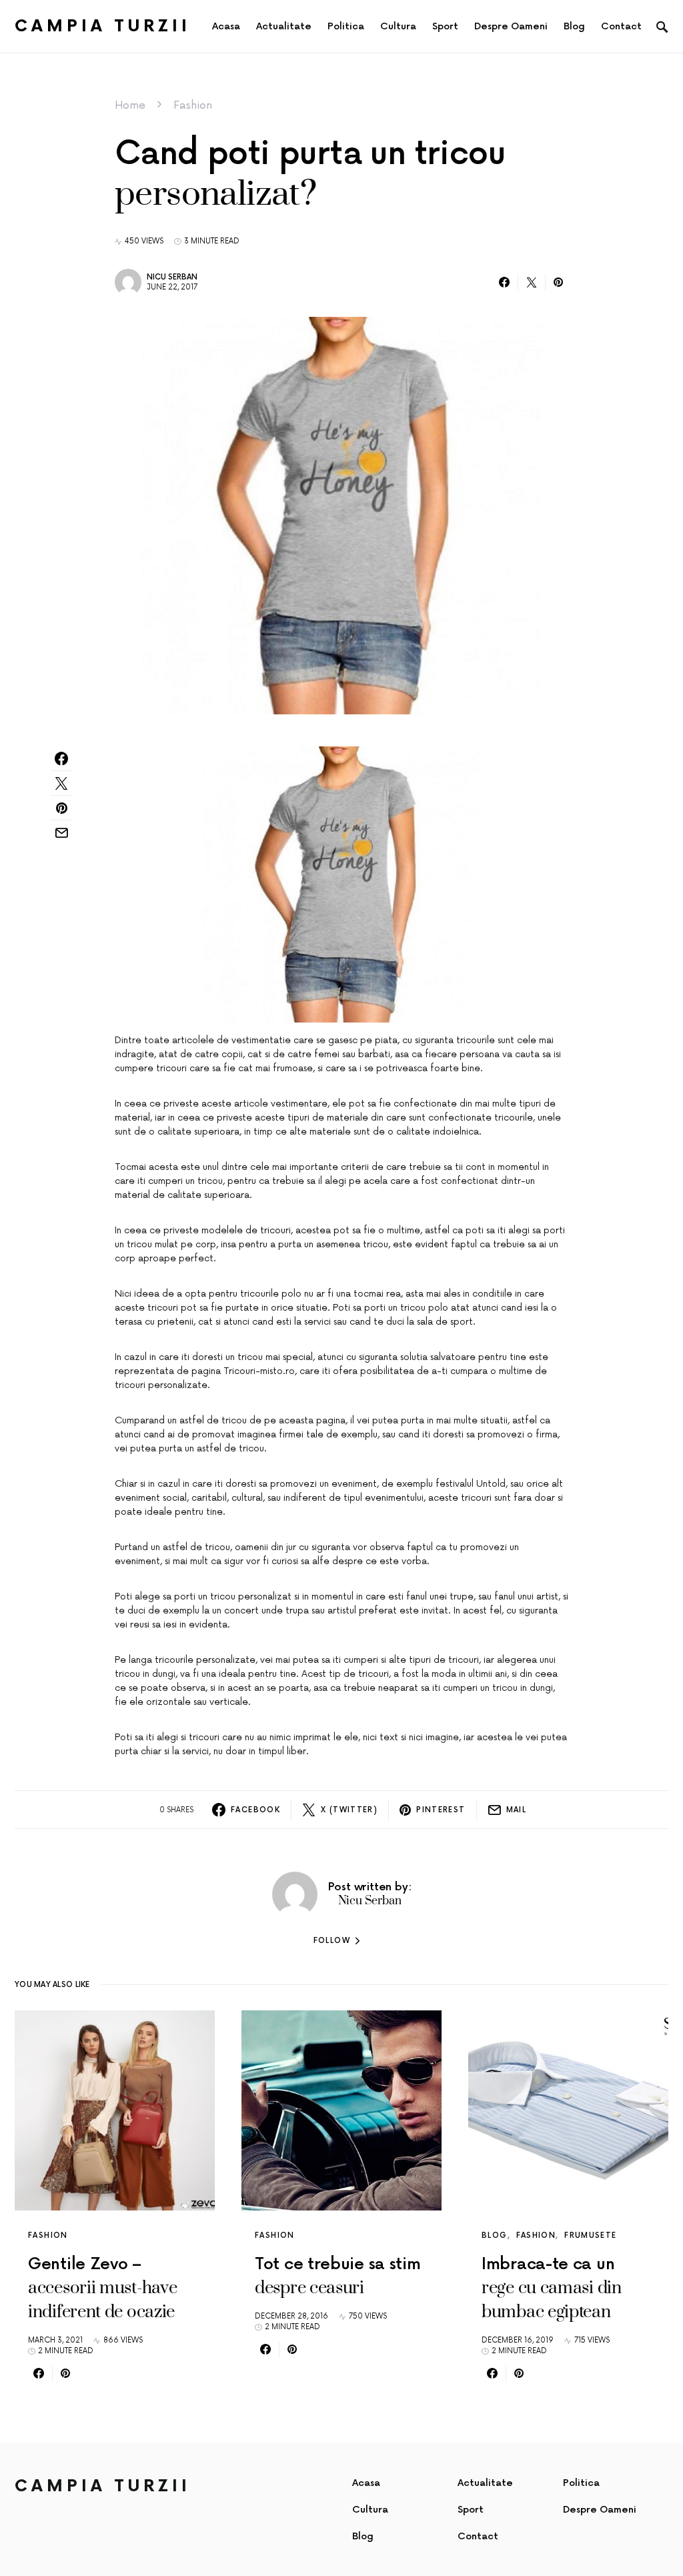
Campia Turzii (103, 26)
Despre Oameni (600, 2510)
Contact (478, 2536)
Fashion (193, 105)
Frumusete (590, 2235)
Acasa (366, 2483)
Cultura (370, 2510)
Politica (581, 2483)
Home (130, 105)
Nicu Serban (172, 277)
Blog (495, 2235)
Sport (471, 2510)
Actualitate (485, 2483)
